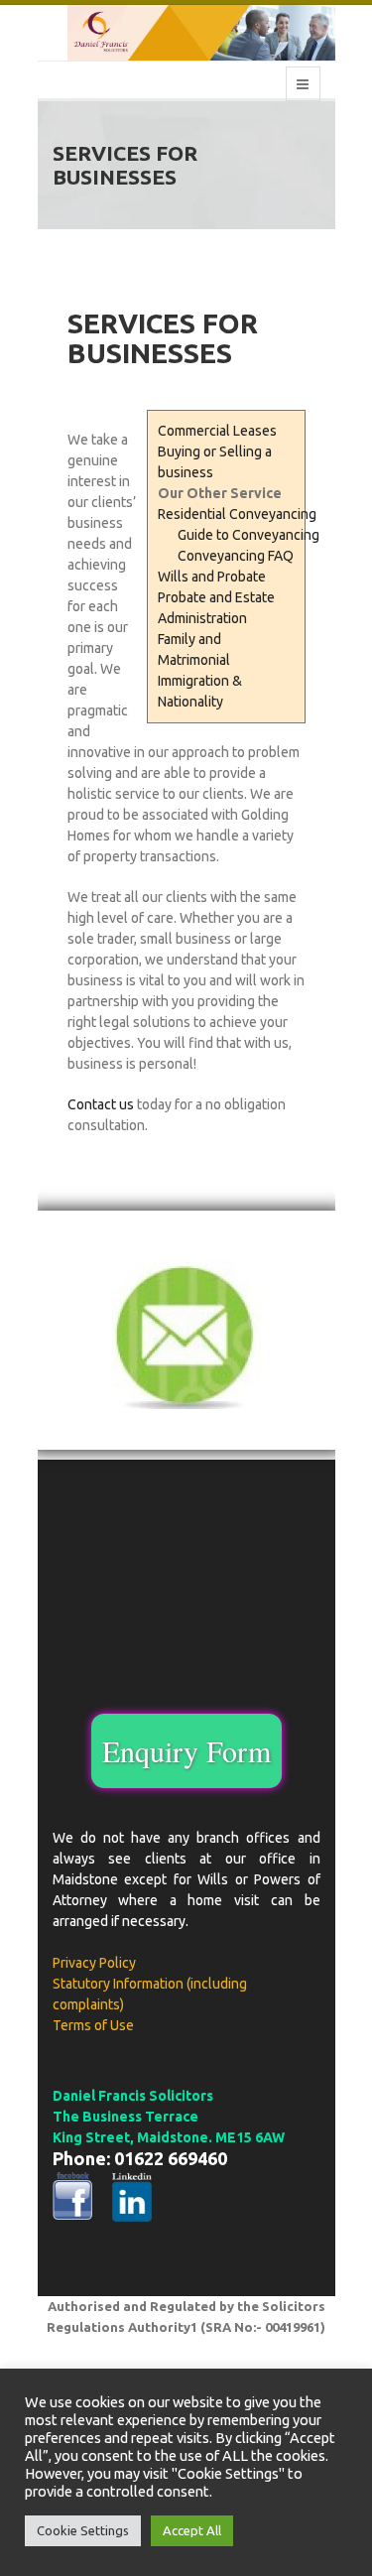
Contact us (101, 1104)
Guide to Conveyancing (248, 535)
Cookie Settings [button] (83, 2530)
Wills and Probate (212, 577)
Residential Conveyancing (237, 514)
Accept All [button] (192, 2530)
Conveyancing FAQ (236, 556)
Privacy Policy (94, 1963)
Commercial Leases (217, 431)
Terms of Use (93, 2025)
